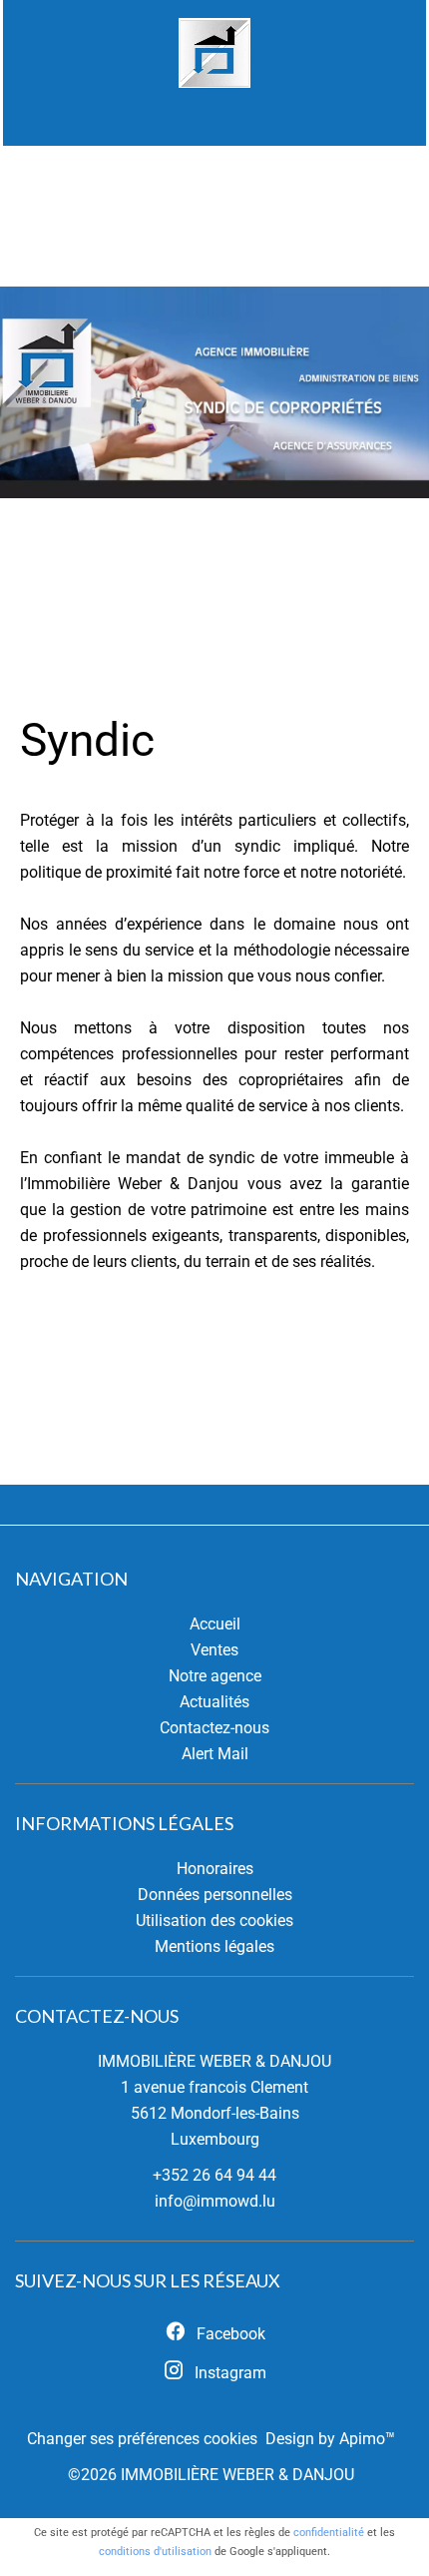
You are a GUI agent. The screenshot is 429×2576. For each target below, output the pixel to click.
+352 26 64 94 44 (214, 2175)
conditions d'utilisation (155, 2552)
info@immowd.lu (215, 2201)
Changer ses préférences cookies (142, 2439)
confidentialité (329, 2533)
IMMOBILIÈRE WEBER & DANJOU (214, 2061)
